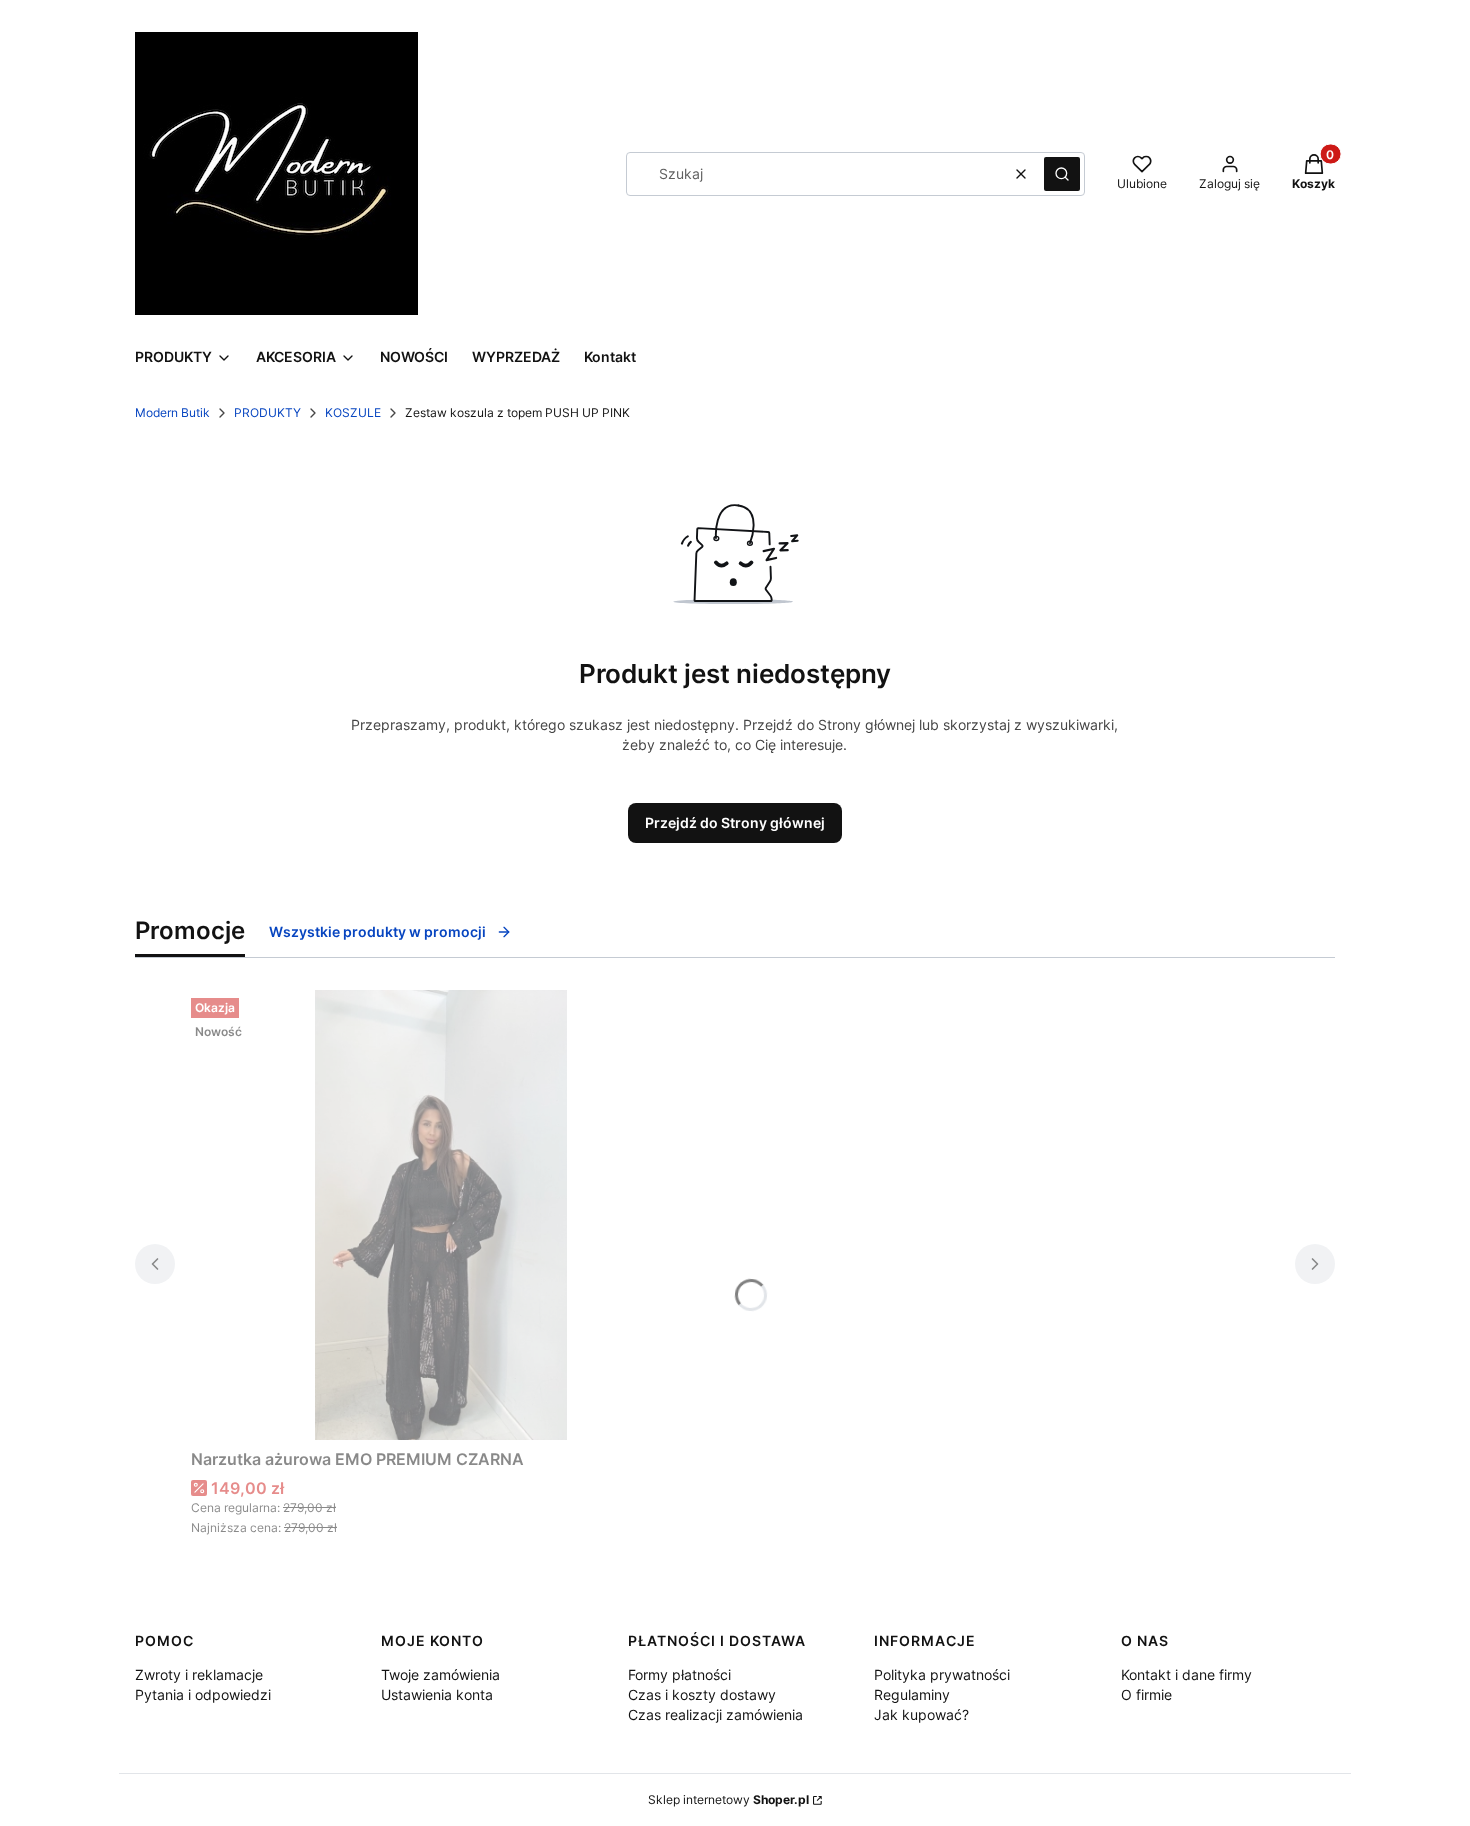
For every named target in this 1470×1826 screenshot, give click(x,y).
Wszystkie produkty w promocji (377, 931)
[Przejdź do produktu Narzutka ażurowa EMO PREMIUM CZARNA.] (441, 1215)
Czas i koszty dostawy (702, 1694)
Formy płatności (679, 1674)
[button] (1062, 174)
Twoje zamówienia (440, 1674)
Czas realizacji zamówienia (715, 1714)
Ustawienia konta (437, 1694)
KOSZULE (353, 412)
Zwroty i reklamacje (199, 1674)
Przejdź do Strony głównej (735, 822)
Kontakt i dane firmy (1186, 1674)
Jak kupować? (921, 1714)
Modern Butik (172, 412)
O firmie (1146, 1694)
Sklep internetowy (728, 1799)
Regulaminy (912, 1694)
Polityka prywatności (942, 1674)
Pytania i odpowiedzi (203, 1694)
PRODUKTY (267, 412)
